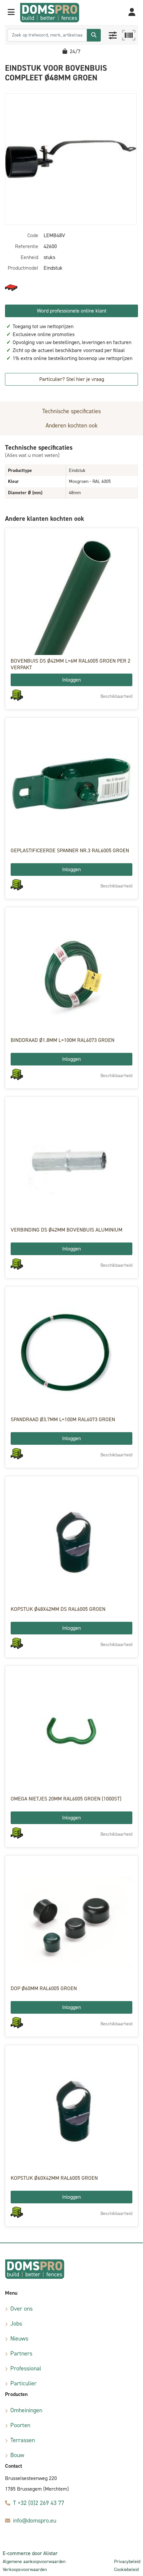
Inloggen (71, 680)
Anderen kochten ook (72, 425)
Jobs (16, 2324)
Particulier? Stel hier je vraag (72, 379)
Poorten (20, 2425)
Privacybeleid (127, 2562)
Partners (21, 2353)
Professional (26, 2368)
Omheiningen (26, 2410)
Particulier (23, 2383)
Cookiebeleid (126, 2570)
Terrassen (23, 2440)
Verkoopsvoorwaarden (25, 2570)
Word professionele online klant (72, 311)
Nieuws (19, 2339)
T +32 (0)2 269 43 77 (39, 2503)
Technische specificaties (71, 411)
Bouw (17, 2455)
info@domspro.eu (35, 2521)
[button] (11, 13)
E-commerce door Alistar (30, 2553)
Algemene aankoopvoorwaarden (34, 2562)
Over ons (21, 2309)
